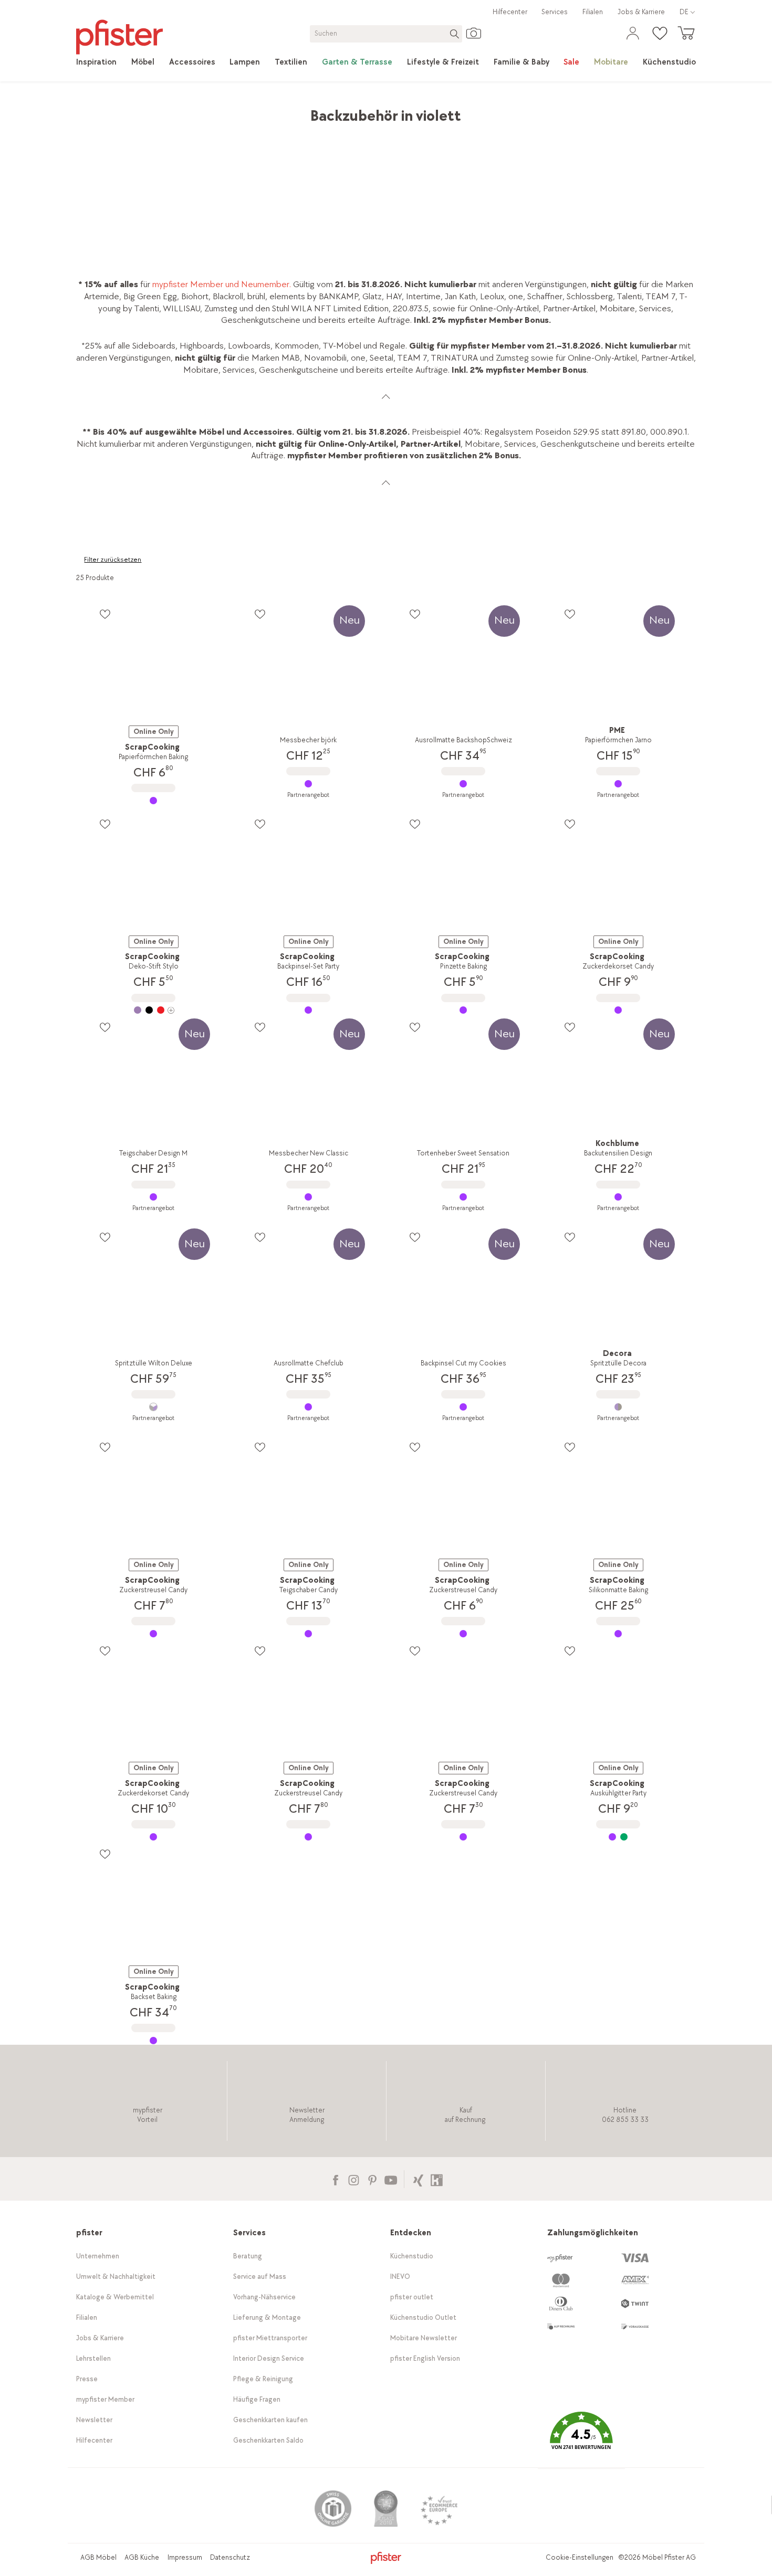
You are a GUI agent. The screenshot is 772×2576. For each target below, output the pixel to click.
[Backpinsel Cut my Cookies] (463, 1407)
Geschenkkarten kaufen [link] (270, 2420)
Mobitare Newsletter (424, 2338)
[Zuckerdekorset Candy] (618, 1010)
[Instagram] (354, 2179)
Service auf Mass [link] (260, 2277)
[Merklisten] (105, 614)
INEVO (400, 2277)
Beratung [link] (248, 2256)
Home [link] (87, 111)
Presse (87, 2379)
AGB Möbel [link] (98, 2557)
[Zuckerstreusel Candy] (154, 1634)
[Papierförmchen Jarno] (618, 784)
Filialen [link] (593, 12)
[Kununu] (437, 2179)
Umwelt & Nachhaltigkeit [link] (116, 2277)
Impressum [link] (185, 2557)
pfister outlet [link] (412, 2297)
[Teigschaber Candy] (309, 1634)
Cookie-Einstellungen (580, 2557)
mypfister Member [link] (105, 2399)
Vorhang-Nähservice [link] (264, 2297)
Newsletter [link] (94, 2420)
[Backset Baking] (154, 2041)
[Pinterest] (372, 2179)
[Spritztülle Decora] (618, 1407)
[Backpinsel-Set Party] (309, 1010)
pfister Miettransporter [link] (270, 2338)
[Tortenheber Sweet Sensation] (463, 1197)
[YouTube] (390, 2179)
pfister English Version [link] (425, 2358)
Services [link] (555, 12)
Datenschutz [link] (230, 2557)
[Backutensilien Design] (618, 1197)
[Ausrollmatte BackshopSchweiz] (463, 784)
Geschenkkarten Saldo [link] (268, 2440)
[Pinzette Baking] (463, 1010)
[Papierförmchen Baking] (154, 801)
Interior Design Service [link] (269, 2358)
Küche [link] (216, 111)
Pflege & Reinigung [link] (263, 2379)
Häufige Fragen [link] (257, 2399)
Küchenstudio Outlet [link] (423, 2317)
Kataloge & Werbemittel (115, 2297)
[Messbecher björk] (309, 784)
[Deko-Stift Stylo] (154, 1010)
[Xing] (418, 2179)
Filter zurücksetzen (113, 560)
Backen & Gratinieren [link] (275, 111)
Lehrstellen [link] (93, 2358)
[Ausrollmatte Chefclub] (309, 1407)
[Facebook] (335, 2179)
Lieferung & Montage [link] (267, 2317)
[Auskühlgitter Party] (618, 1837)
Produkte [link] (125, 111)
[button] (581, 2438)
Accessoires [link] (173, 111)
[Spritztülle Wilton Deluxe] (154, 1407)
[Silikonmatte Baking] (618, 1634)
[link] (96, 62)
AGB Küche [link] (142, 2557)
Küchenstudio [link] (412, 2256)
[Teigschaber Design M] (154, 1197)
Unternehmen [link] (98, 2256)
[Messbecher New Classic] (309, 1197)
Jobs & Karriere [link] (641, 12)
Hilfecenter (510, 12)
